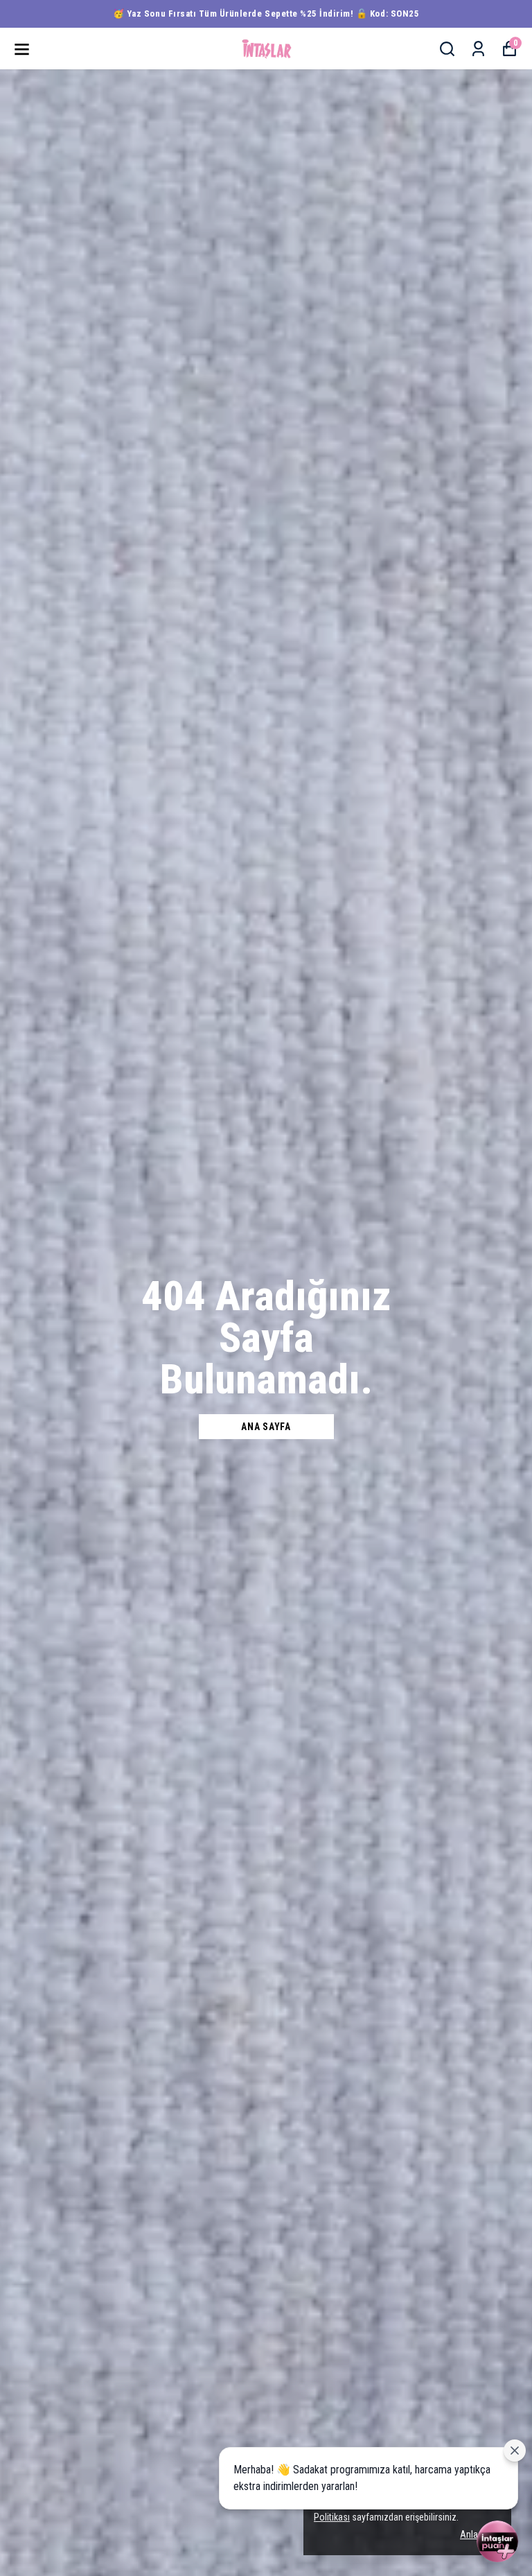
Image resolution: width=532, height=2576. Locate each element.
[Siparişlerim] (478, 49)
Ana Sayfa (266, 1427)
